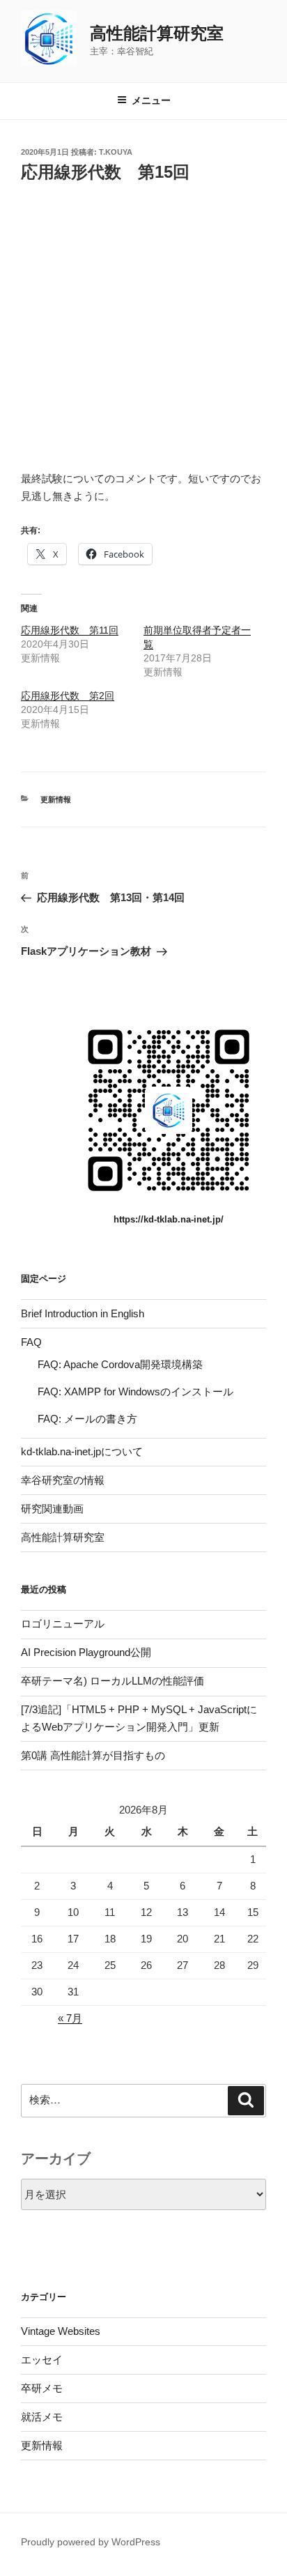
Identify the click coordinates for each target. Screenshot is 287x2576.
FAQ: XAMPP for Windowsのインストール (135, 1391)
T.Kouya (116, 152)
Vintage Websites (61, 2331)
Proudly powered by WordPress (91, 2542)
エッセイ (42, 2360)
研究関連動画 (52, 1509)
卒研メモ (42, 2388)
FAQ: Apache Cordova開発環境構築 (120, 1364)
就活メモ (42, 2417)
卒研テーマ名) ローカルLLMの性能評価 (113, 1681)
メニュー (151, 100)
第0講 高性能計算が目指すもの (93, 1755)
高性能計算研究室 (157, 33)
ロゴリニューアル (63, 1624)
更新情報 (56, 799)
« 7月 (70, 2018)
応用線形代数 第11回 (70, 630)
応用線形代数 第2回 (68, 696)
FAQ (31, 1342)
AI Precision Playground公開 (86, 1652)
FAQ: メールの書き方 (87, 1419)
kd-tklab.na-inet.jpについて (82, 1451)
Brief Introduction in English (83, 1313)
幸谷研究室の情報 (63, 1480)
